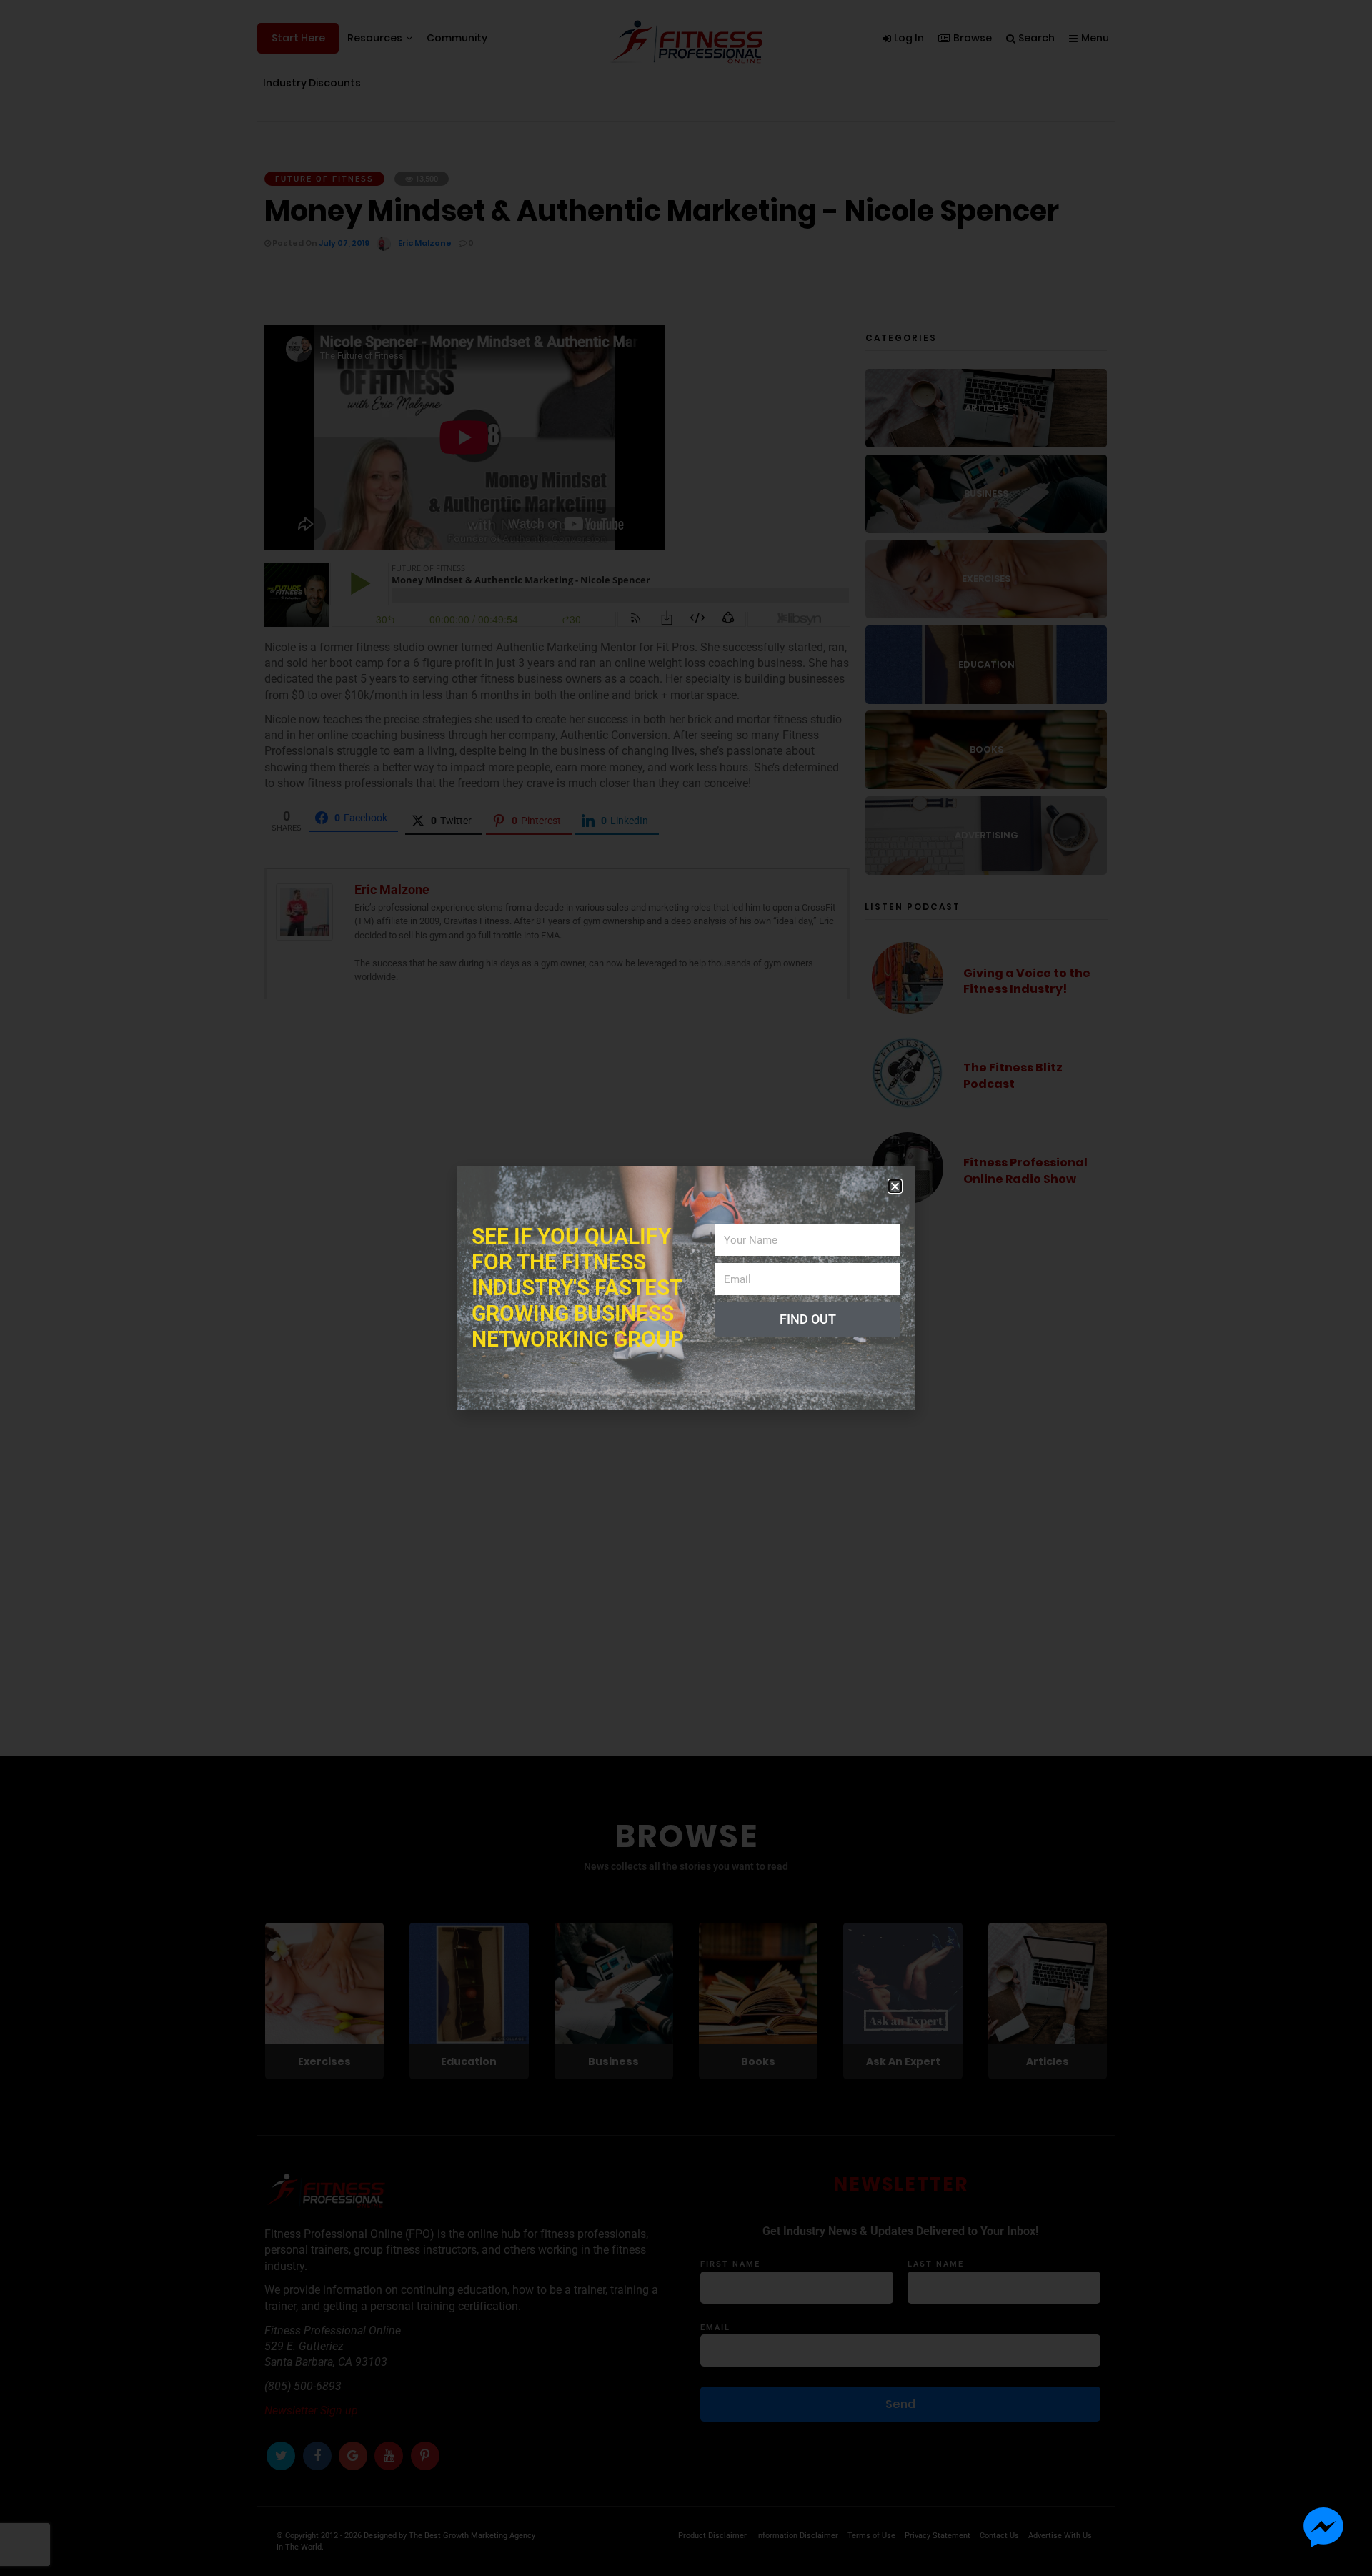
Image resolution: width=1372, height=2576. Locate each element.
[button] (895, 1186)
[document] (686, 1288)
